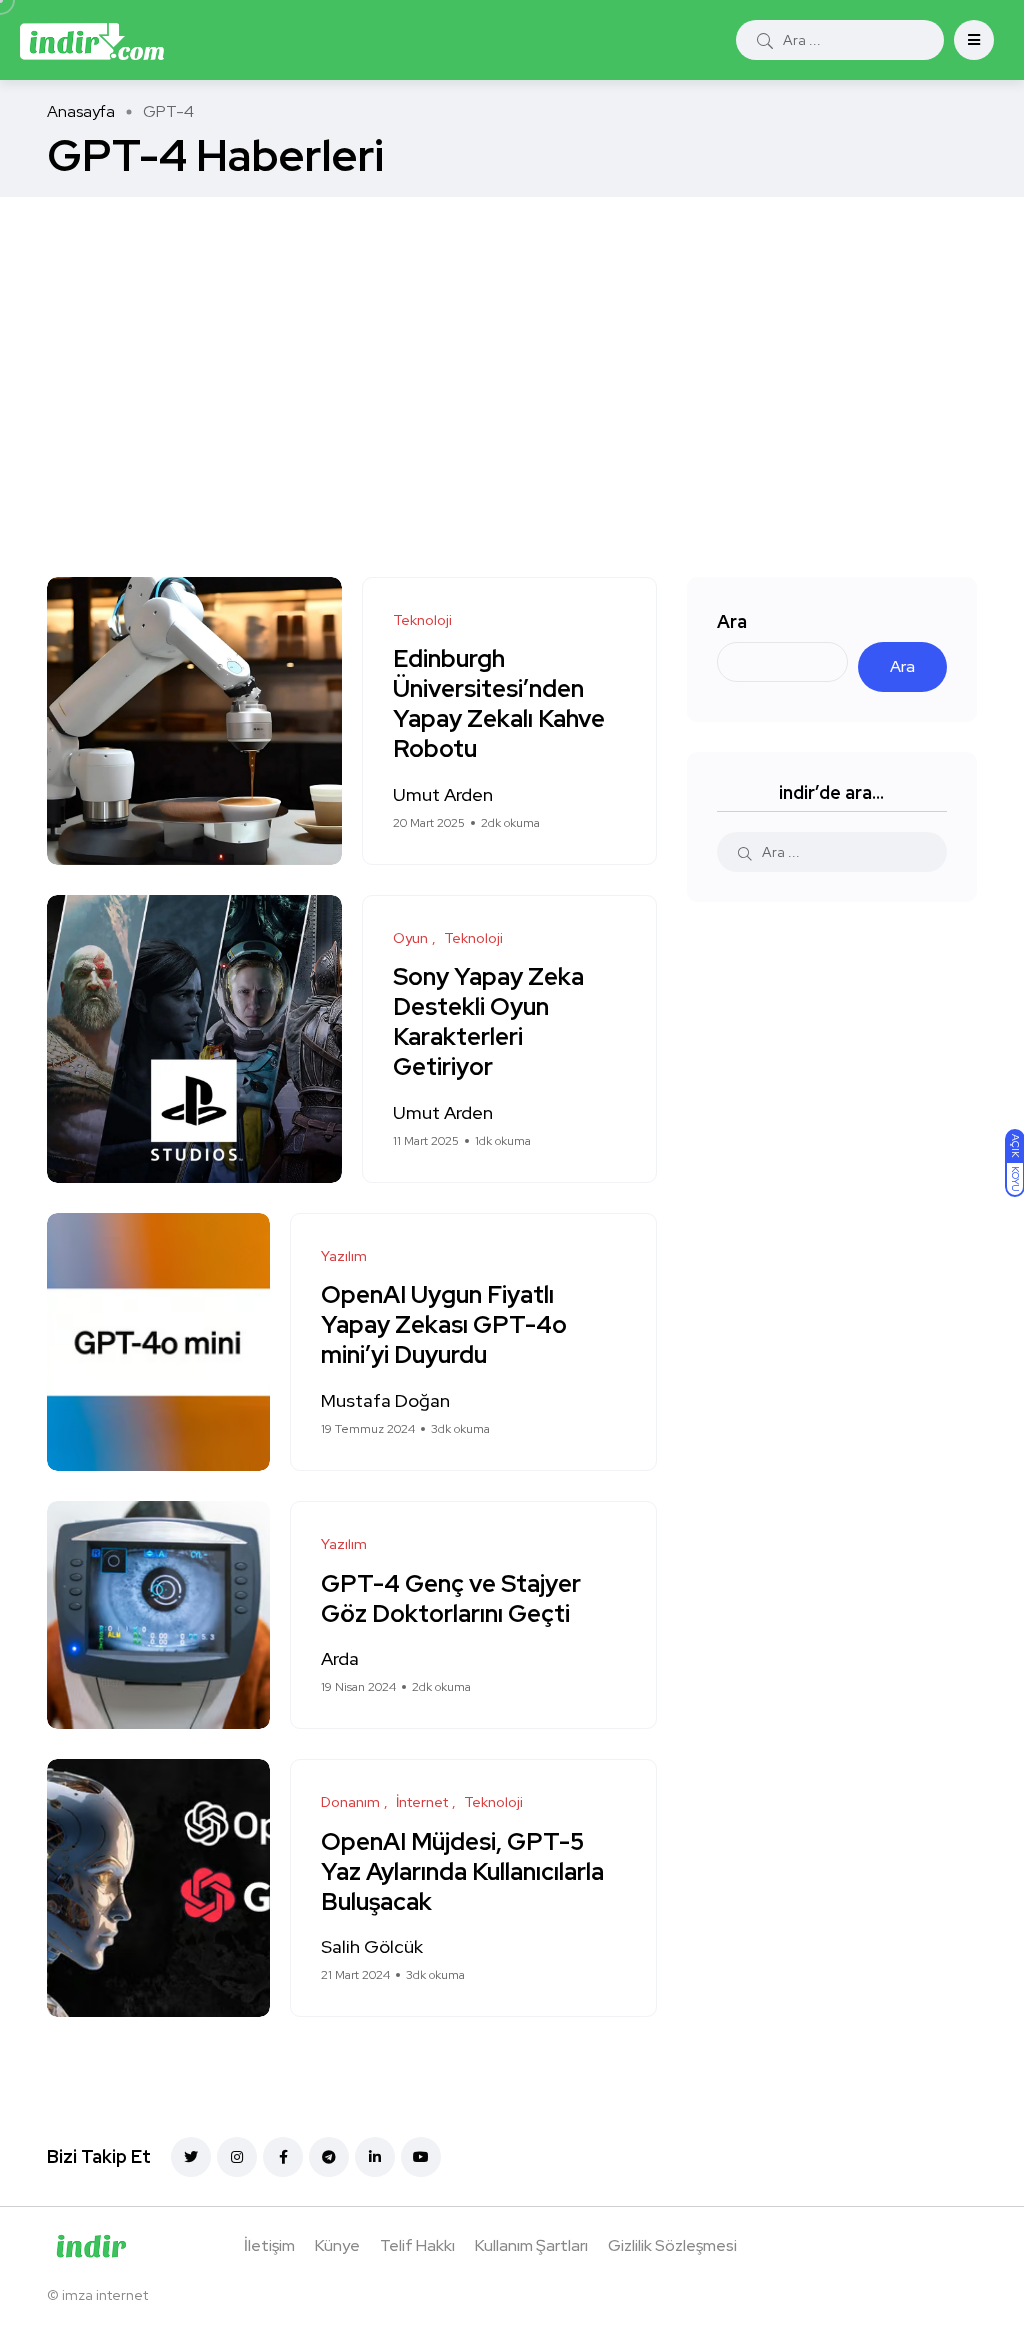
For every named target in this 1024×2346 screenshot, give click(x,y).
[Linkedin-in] (375, 2157)
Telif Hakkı (417, 2245)
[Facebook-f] (283, 2157)
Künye (337, 2245)
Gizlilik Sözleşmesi (672, 2245)
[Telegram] (329, 2157)
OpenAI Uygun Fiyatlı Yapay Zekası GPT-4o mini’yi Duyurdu (444, 1325)
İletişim (269, 2245)
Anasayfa (81, 111)
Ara (732, 621)
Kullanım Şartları (531, 2245)
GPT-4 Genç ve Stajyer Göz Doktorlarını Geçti (451, 1598)
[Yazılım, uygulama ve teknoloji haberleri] (92, 40)
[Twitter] (191, 2157)
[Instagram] (237, 2157)
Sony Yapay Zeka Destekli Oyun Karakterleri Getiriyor (488, 1022)
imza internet (105, 2295)
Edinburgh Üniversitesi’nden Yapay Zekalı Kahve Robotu (499, 704)
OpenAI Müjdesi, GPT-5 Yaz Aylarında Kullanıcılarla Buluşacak (462, 1871)
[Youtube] (421, 2157)
